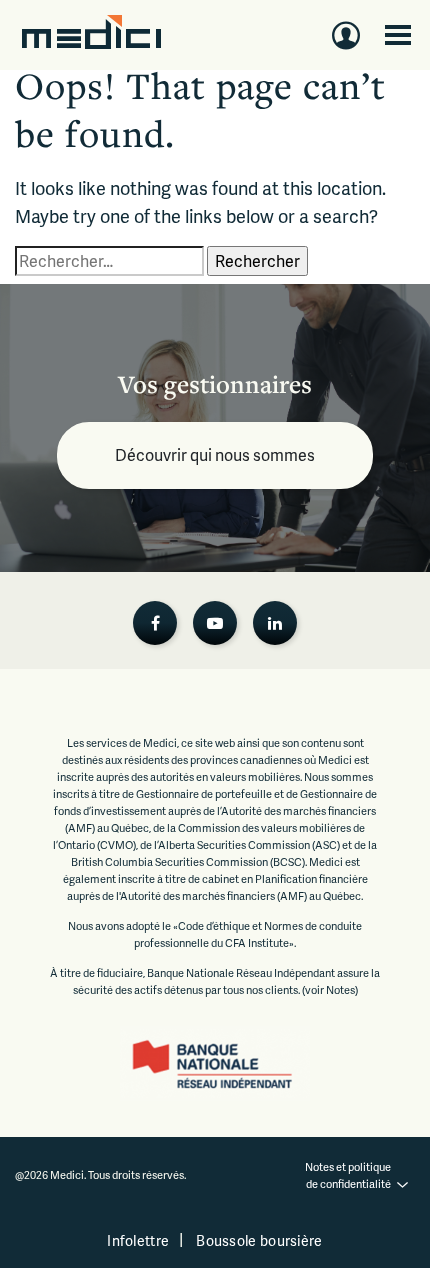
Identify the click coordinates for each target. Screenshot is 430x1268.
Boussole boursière (259, 1240)
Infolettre (138, 1240)
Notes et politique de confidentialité (349, 1175)
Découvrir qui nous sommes (215, 454)
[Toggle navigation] (398, 35)
